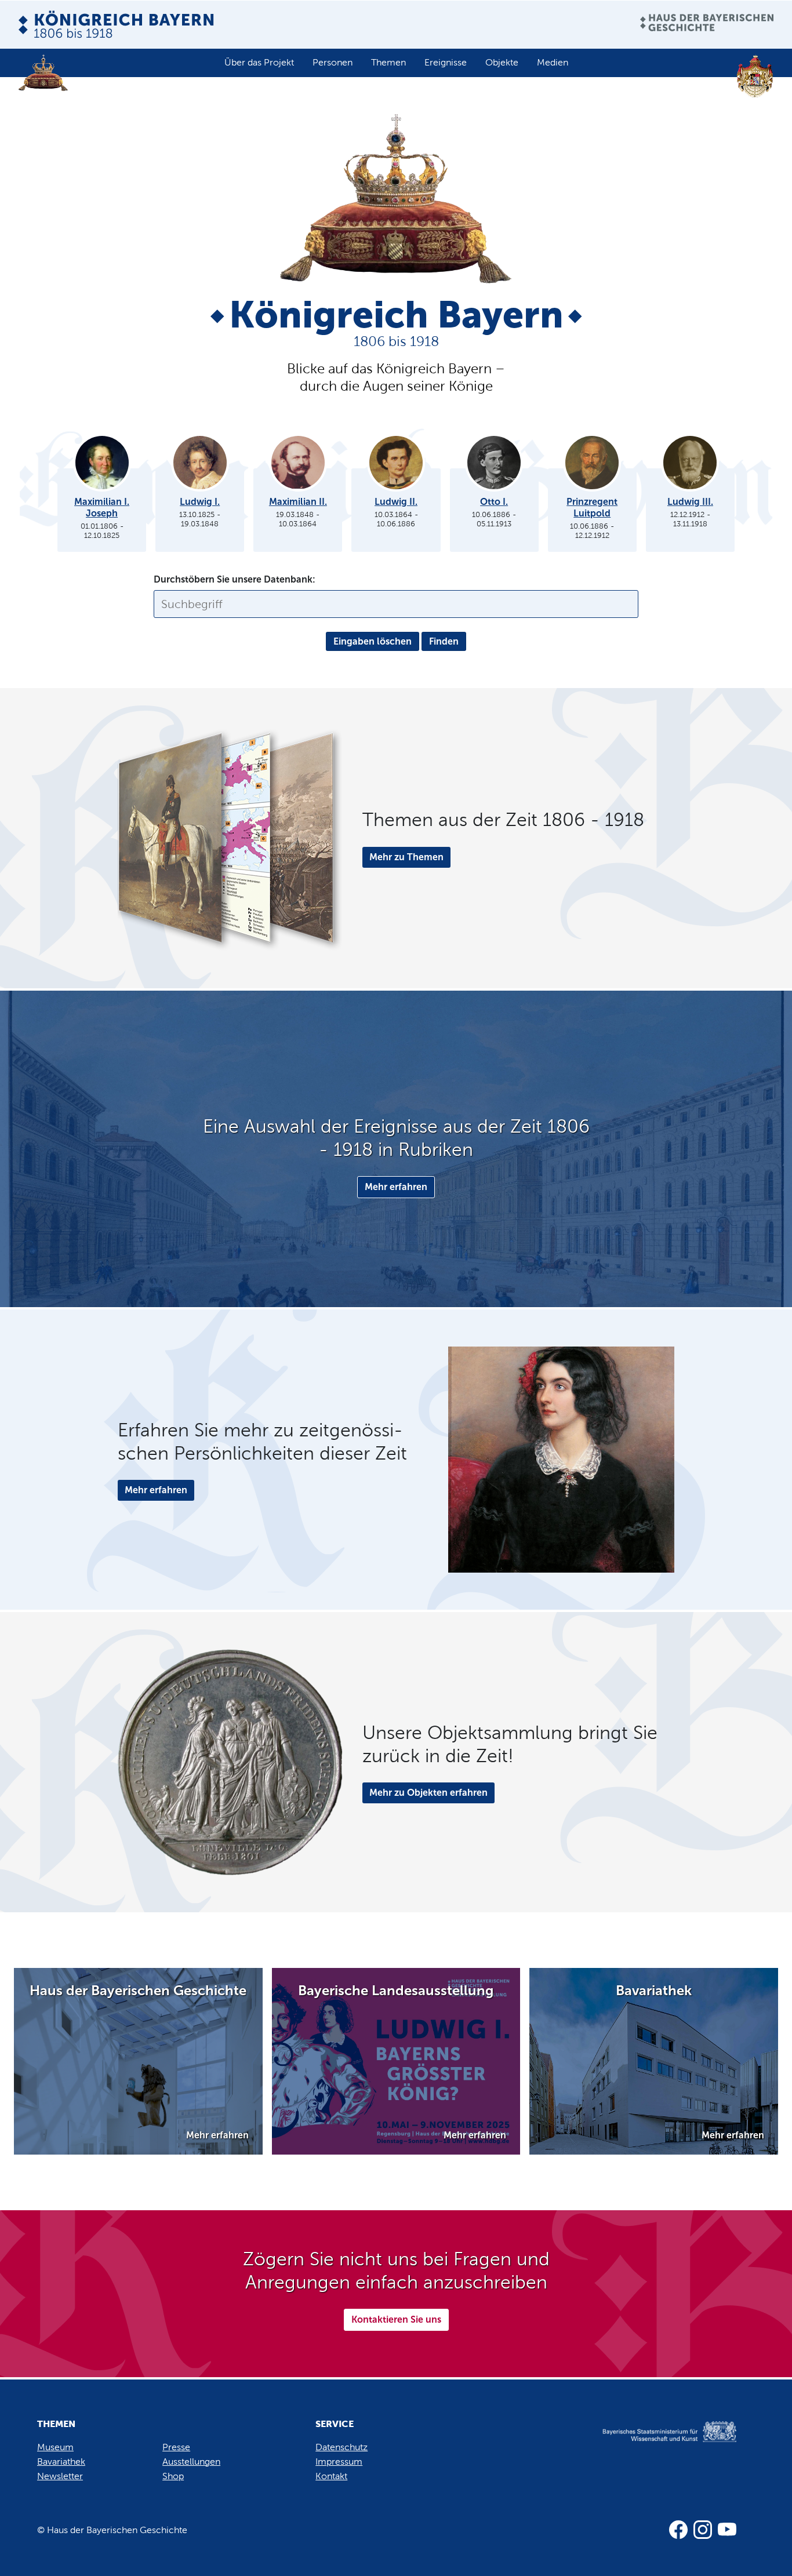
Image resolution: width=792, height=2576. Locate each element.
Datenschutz (341, 2447)
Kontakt (331, 2476)
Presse (176, 2447)
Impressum (339, 2462)
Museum (55, 2447)
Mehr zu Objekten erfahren (428, 1793)
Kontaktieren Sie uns (396, 2320)
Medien (553, 62)
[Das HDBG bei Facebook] (678, 2530)
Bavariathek (61, 2462)
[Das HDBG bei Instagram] (703, 2530)
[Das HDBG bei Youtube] (727, 2530)
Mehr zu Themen (406, 857)
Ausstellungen (191, 2462)
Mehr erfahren (396, 1187)
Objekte (502, 62)
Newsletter (60, 2476)
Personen (333, 62)
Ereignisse (446, 62)
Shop (173, 2476)
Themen (388, 62)
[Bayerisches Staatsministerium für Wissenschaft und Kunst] (656, 2444)
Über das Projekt (259, 62)
